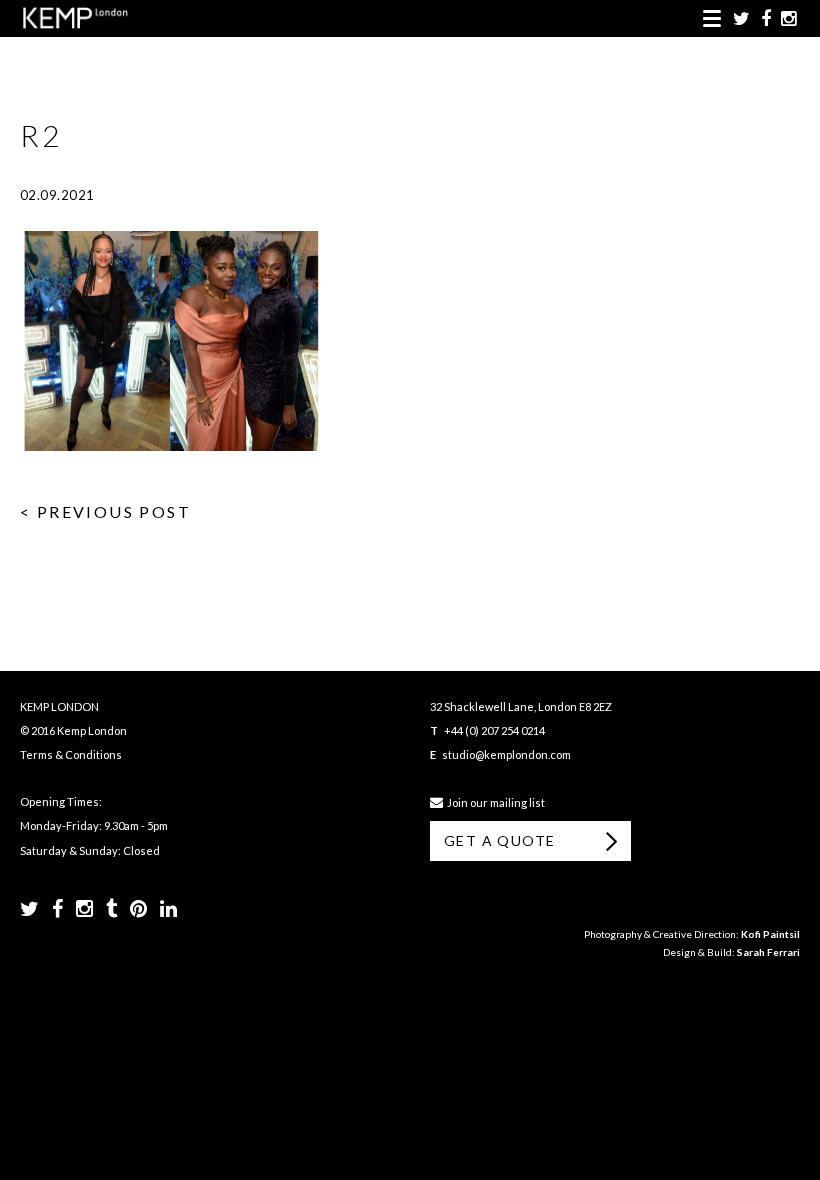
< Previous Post (105, 511)
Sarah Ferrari (768, 952)
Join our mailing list (494, 802)
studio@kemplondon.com (506, 754)
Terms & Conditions (71, 754)
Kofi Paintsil (770, 934)
